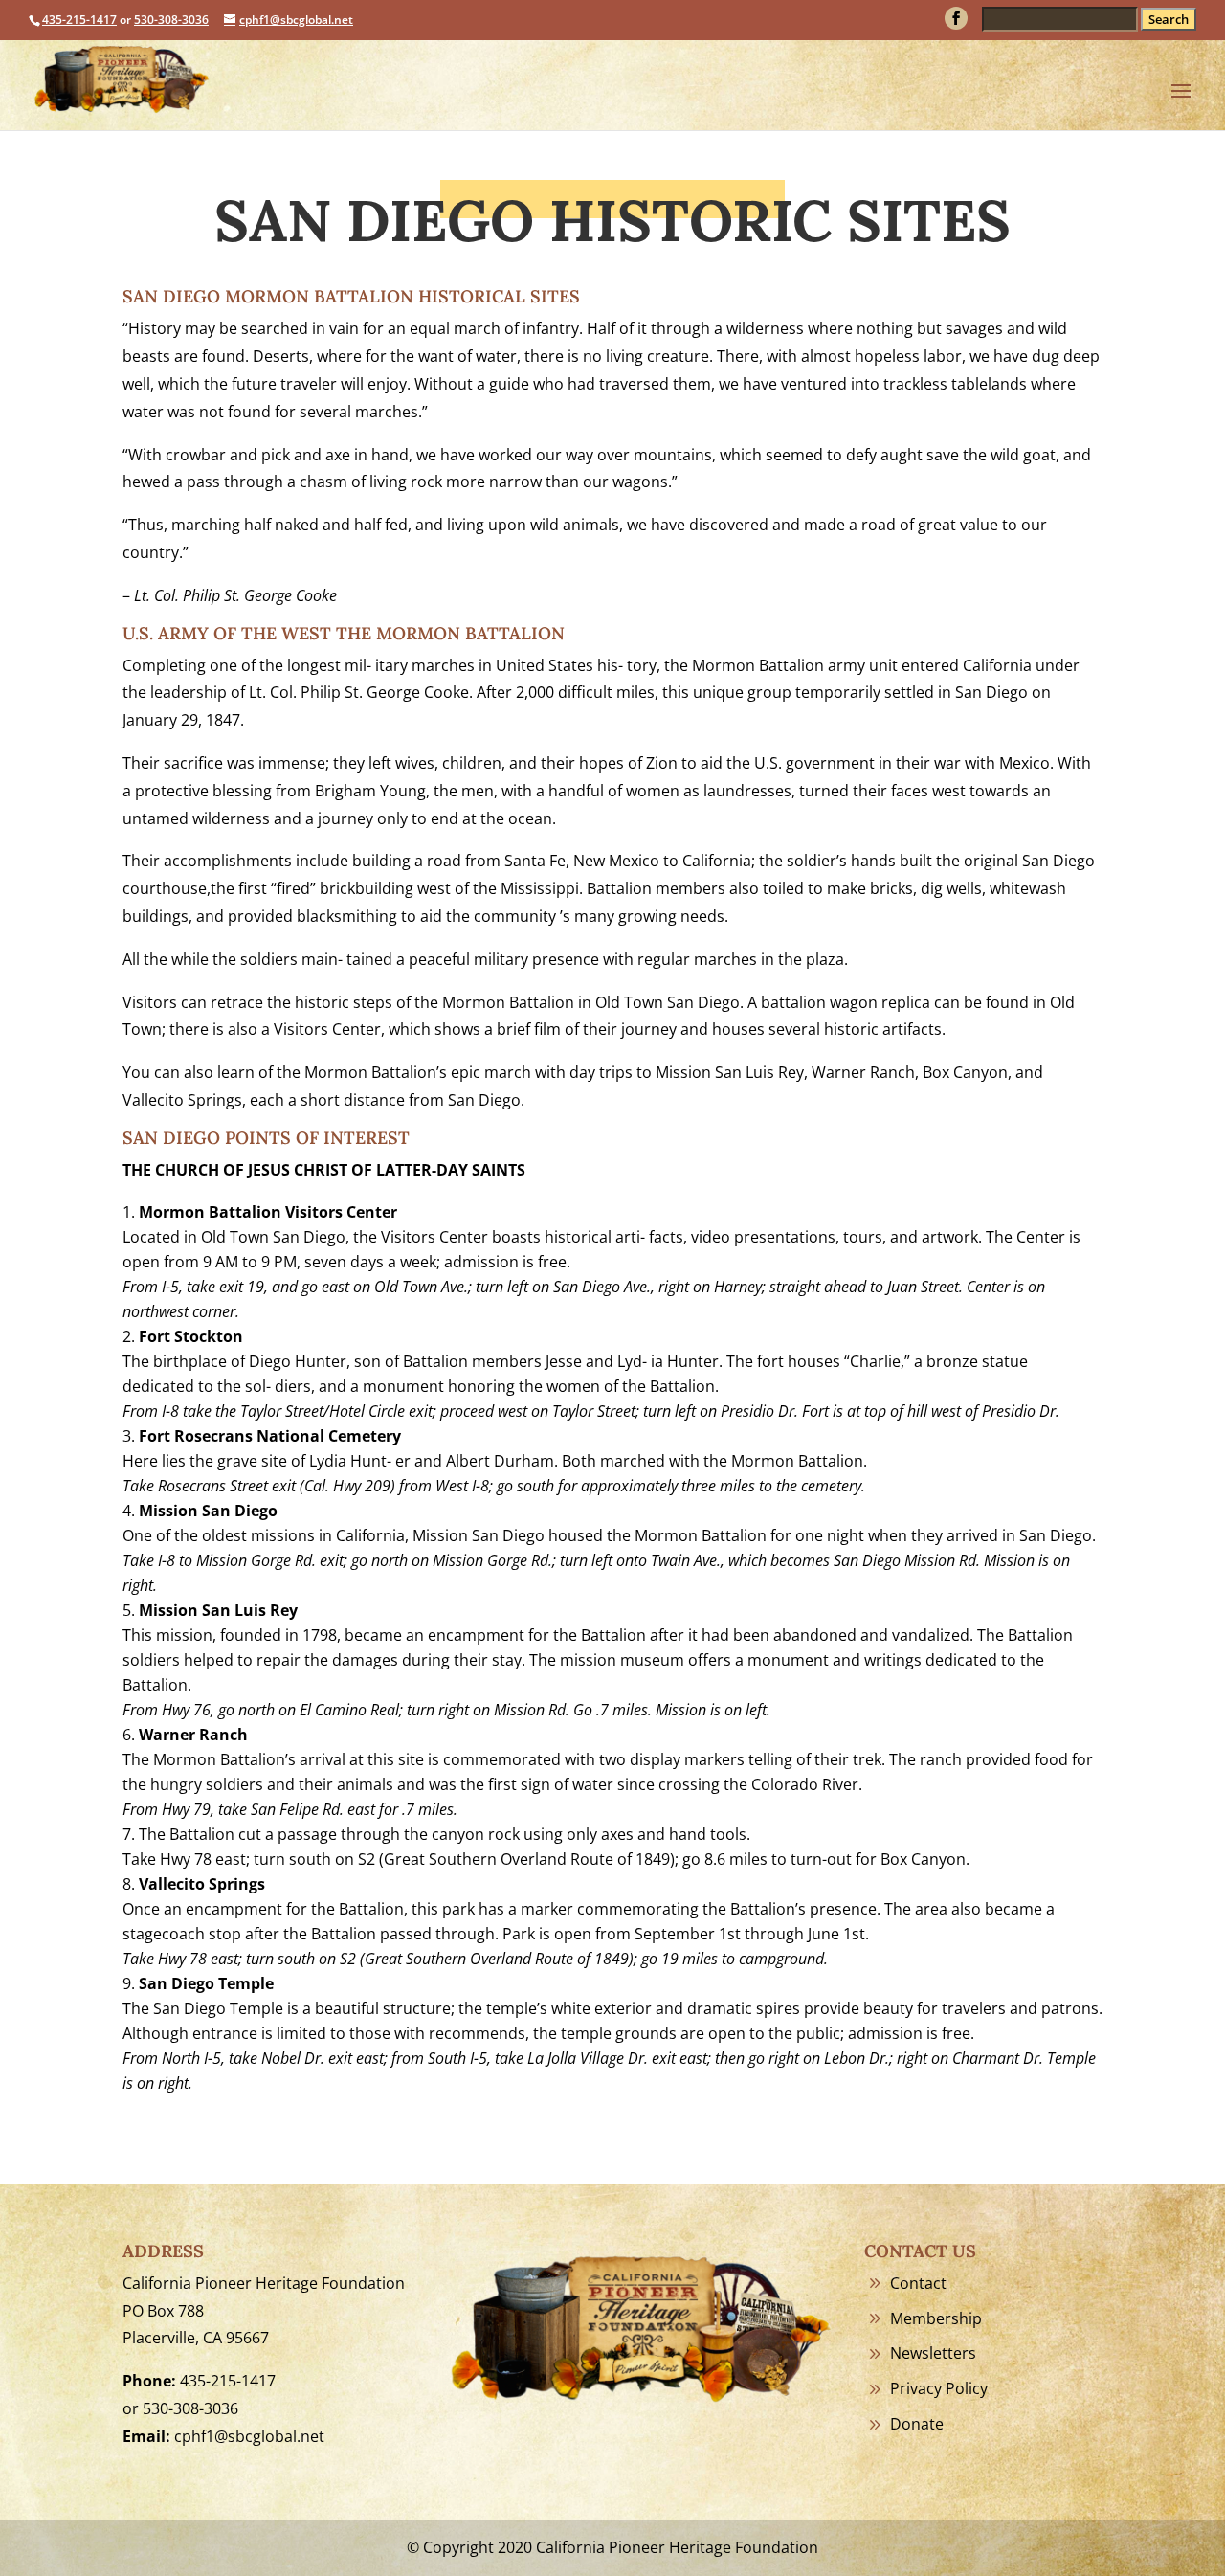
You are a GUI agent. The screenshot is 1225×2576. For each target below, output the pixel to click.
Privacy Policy (939, 2388)
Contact (918, 2283)
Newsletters (933, 2353)
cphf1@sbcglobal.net (249, 2436)
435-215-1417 (79, 20)
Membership (936, 2318)
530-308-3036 (171, 20)
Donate (917, 2424)
